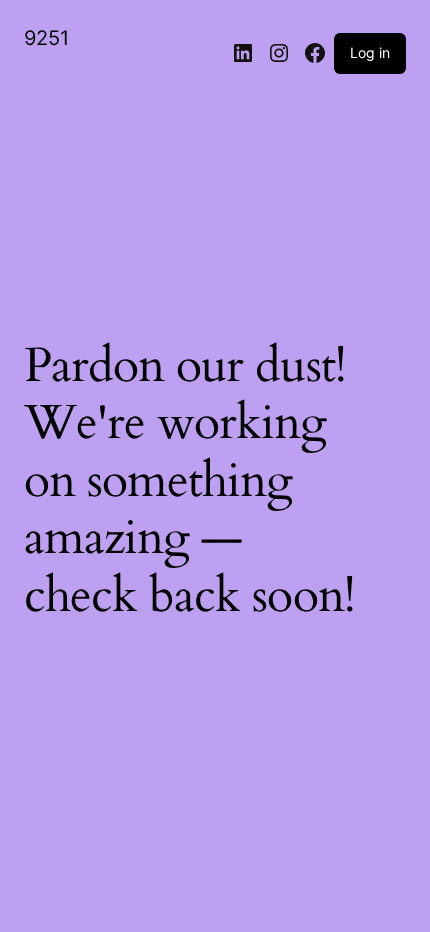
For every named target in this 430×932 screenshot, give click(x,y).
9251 (46, 38)
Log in (370, 52)
